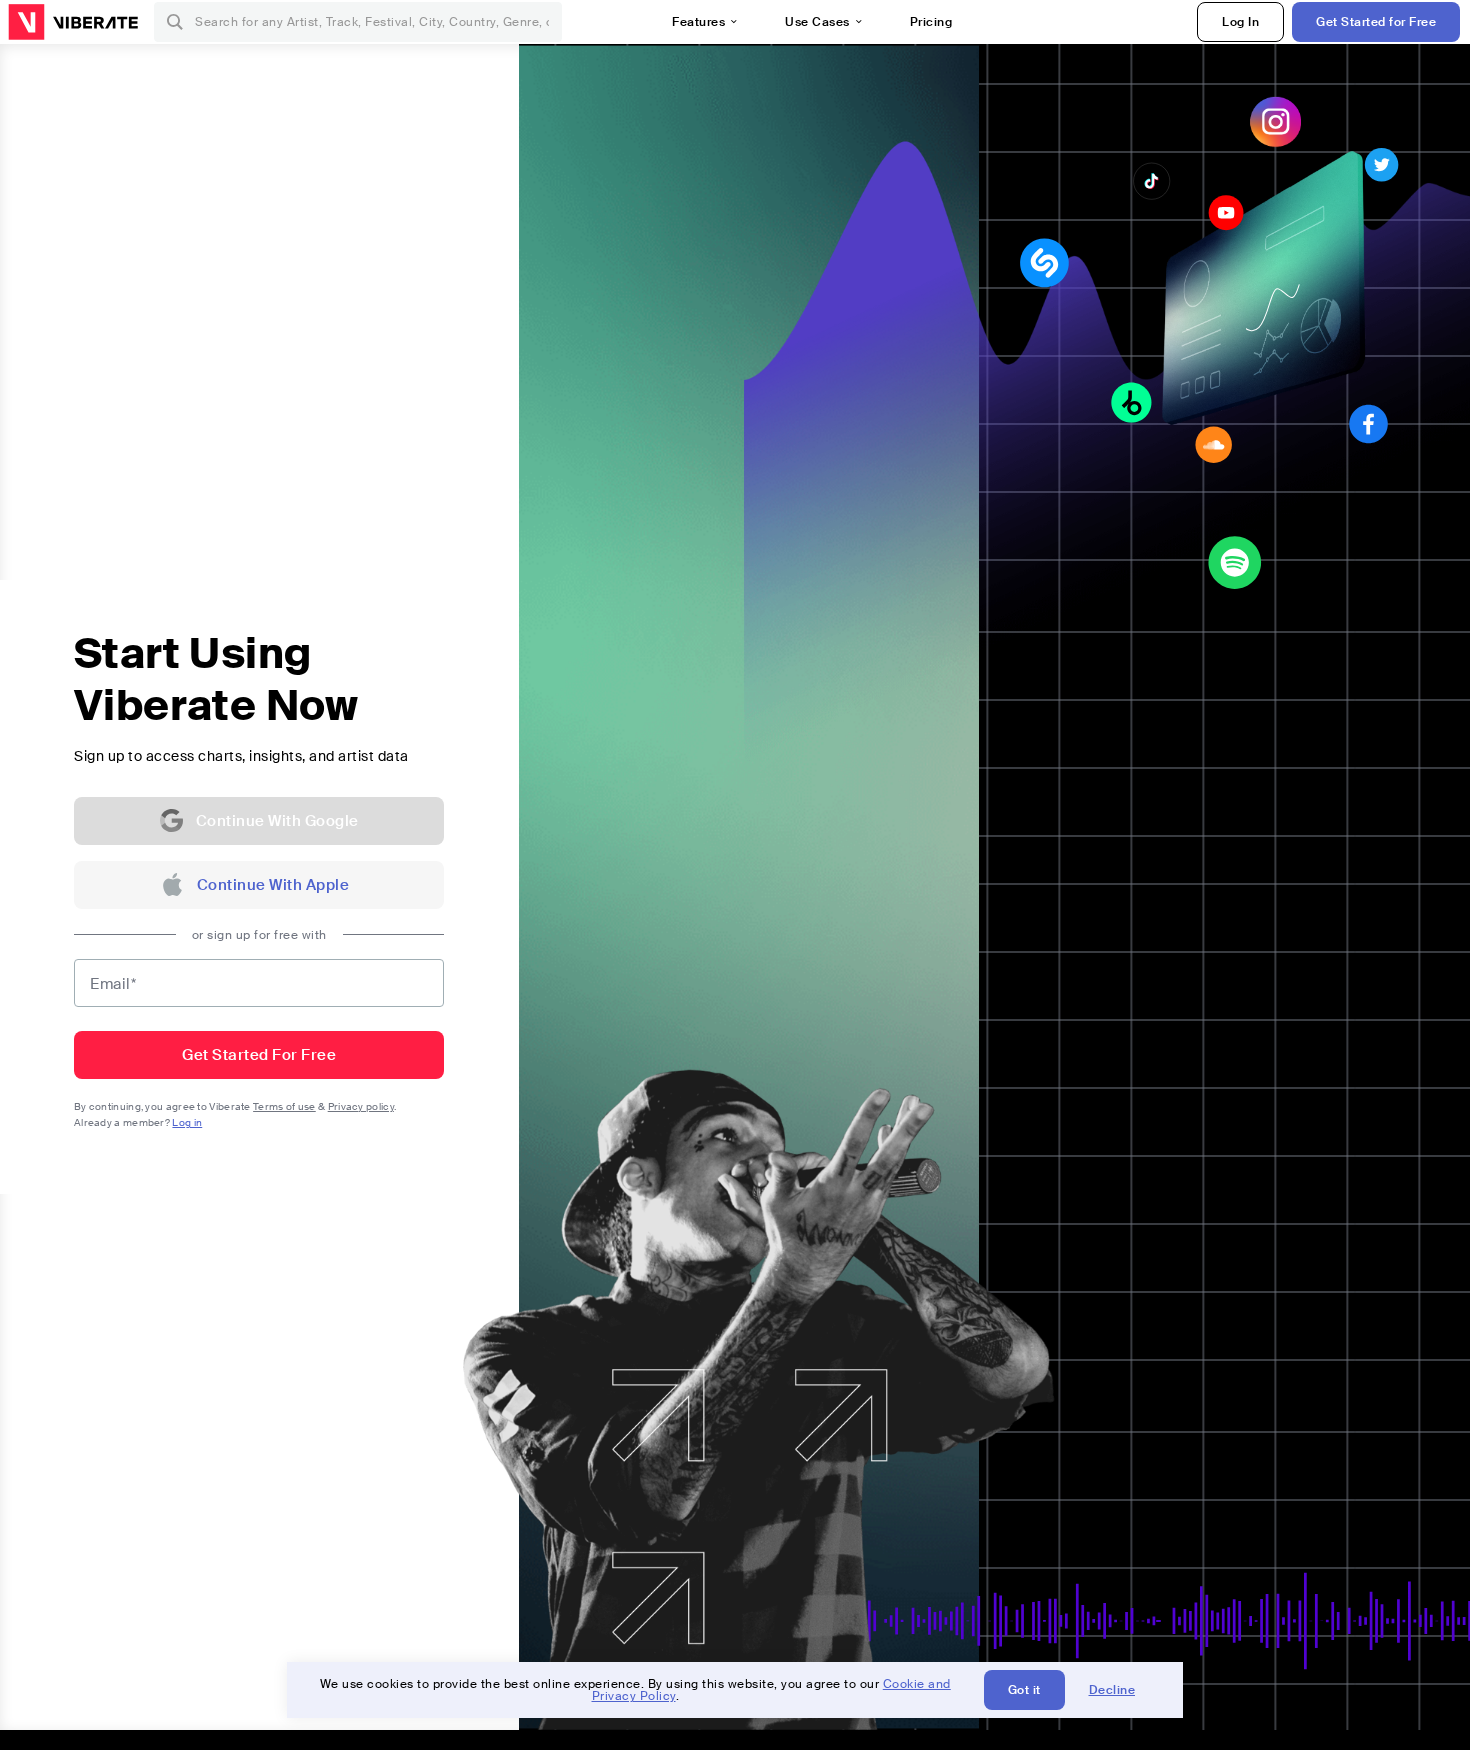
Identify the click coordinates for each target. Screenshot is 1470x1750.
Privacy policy (361, 1106)
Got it (1024, 1690)
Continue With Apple (273, 885)
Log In (1240, 22)
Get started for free (259, 1055)
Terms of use (284, 1106)
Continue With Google (277, 821)
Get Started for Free (1376, 22)
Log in (187, 1122)
